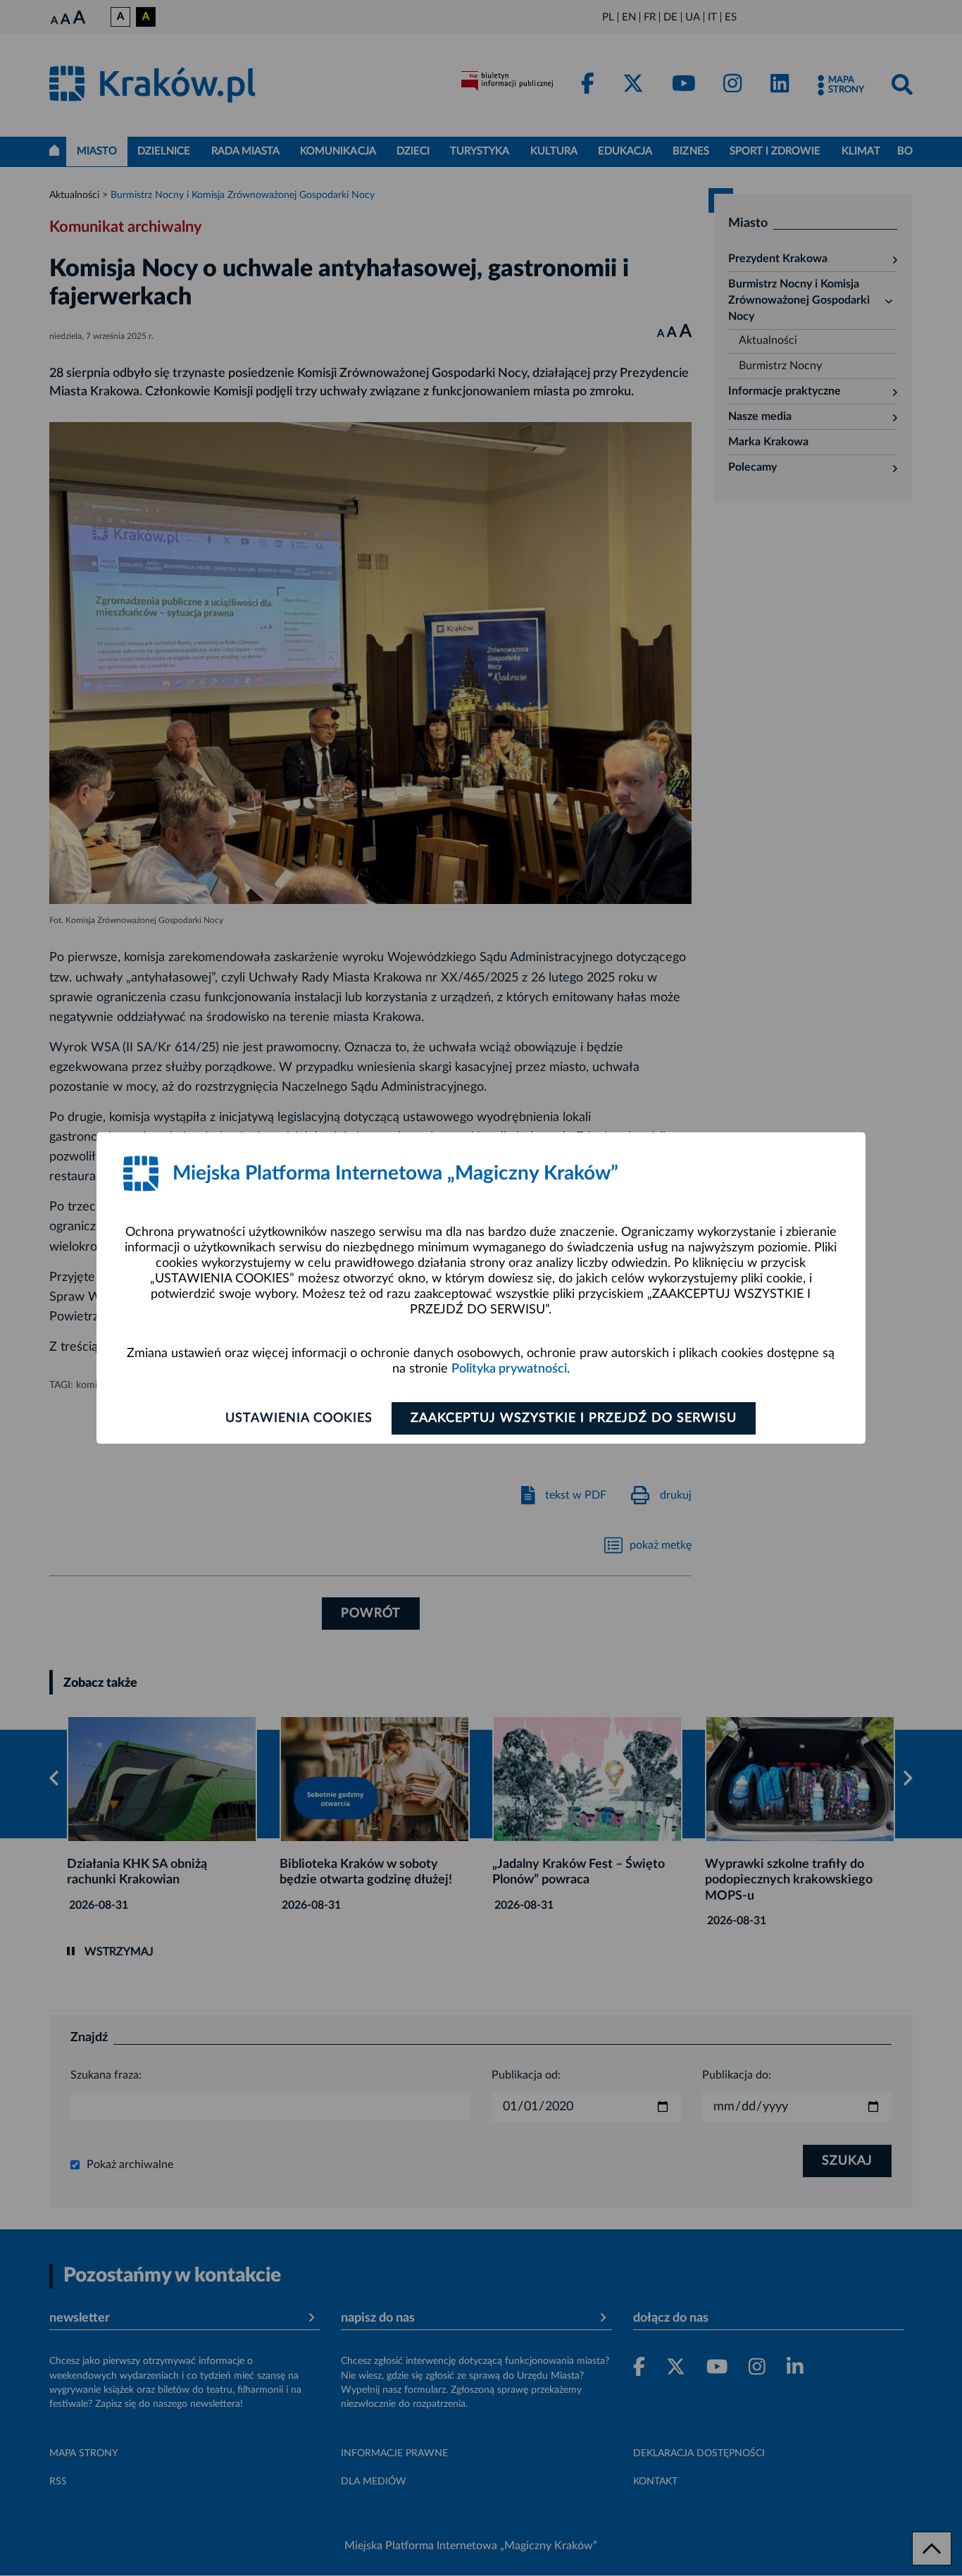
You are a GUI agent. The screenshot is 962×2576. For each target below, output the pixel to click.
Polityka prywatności (509, 1369)
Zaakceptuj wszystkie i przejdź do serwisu (574, 1418)
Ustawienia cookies (299, 1418)
